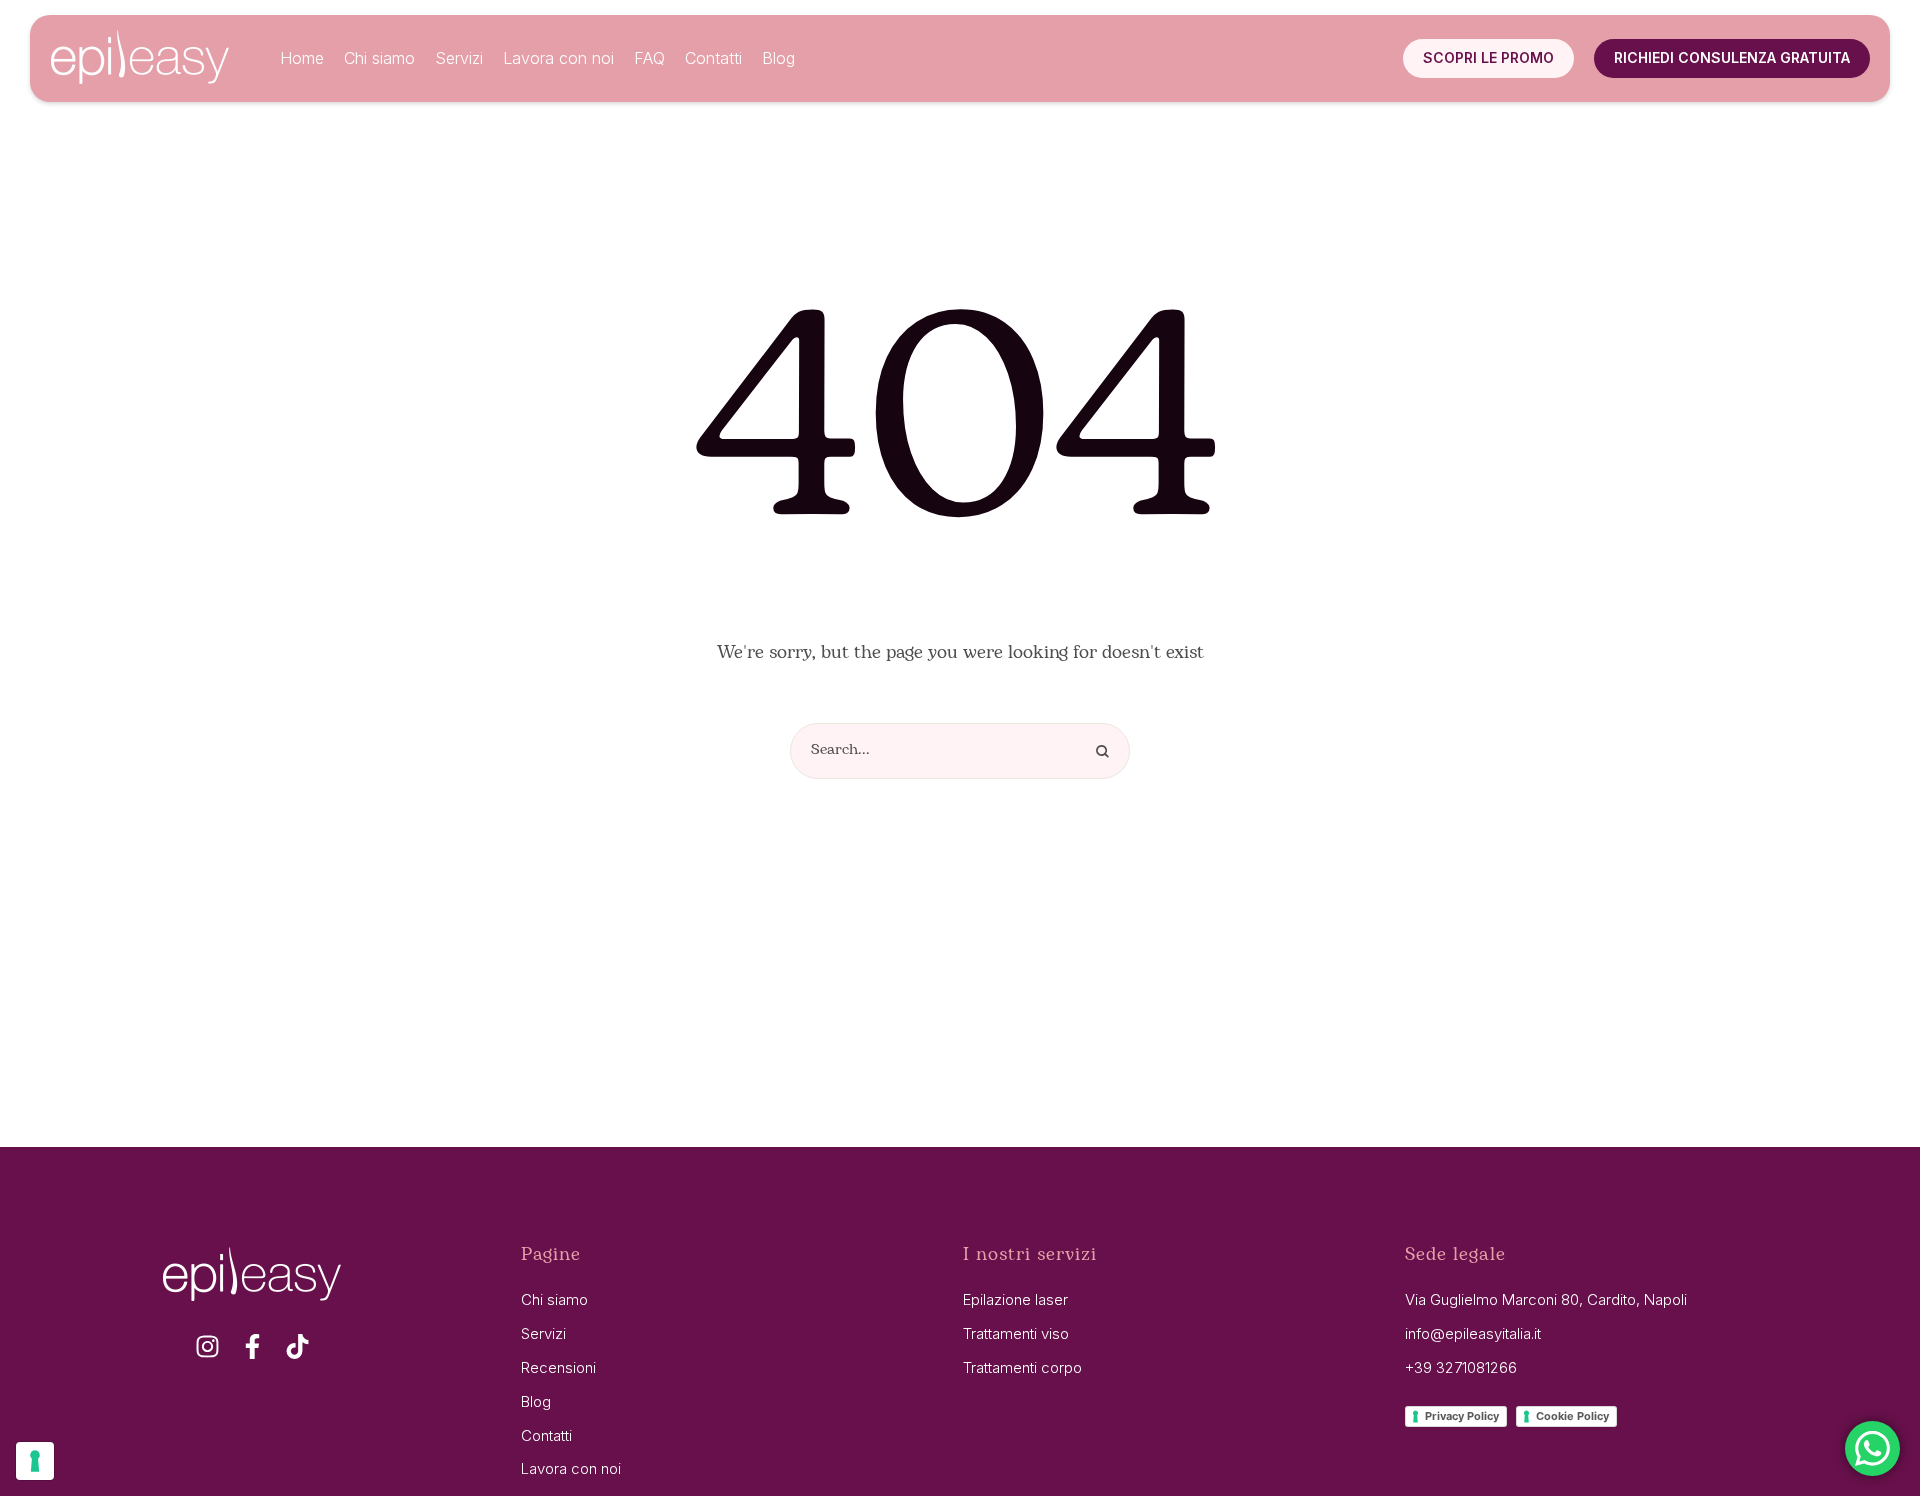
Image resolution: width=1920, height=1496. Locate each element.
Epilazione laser (1015, 1299)
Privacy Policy (1462, 1416)
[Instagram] (207, 1346)
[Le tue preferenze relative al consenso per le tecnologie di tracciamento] (35, 1461)
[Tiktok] (297, 1346)
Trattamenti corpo (1022, 1367)
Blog (536, 1401)
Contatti (546, 1435)
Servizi (543, 1333)
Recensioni (558, 1367)
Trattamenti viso (1016, 1333)
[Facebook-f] (252, 1346)
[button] (1488, 58)
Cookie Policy (1572, 1416)
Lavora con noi (571, 1468)
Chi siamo (554, 1299)
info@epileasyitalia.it (1473, 1333)
